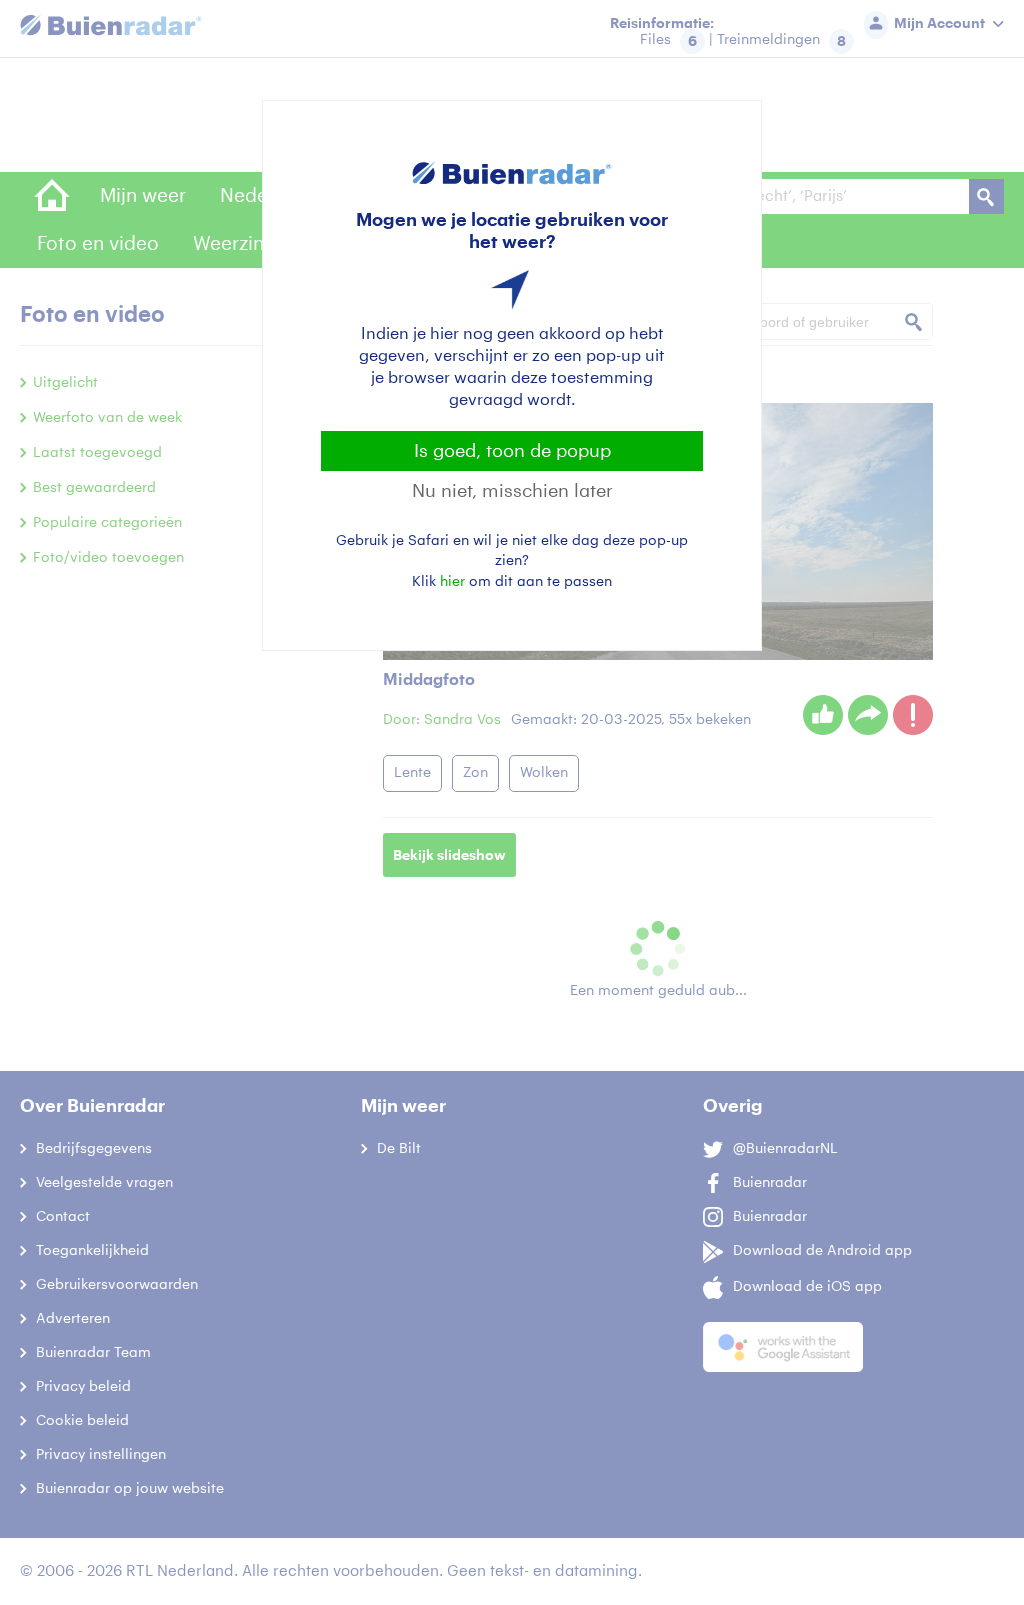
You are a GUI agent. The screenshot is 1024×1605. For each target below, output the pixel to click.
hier (452, 581)
